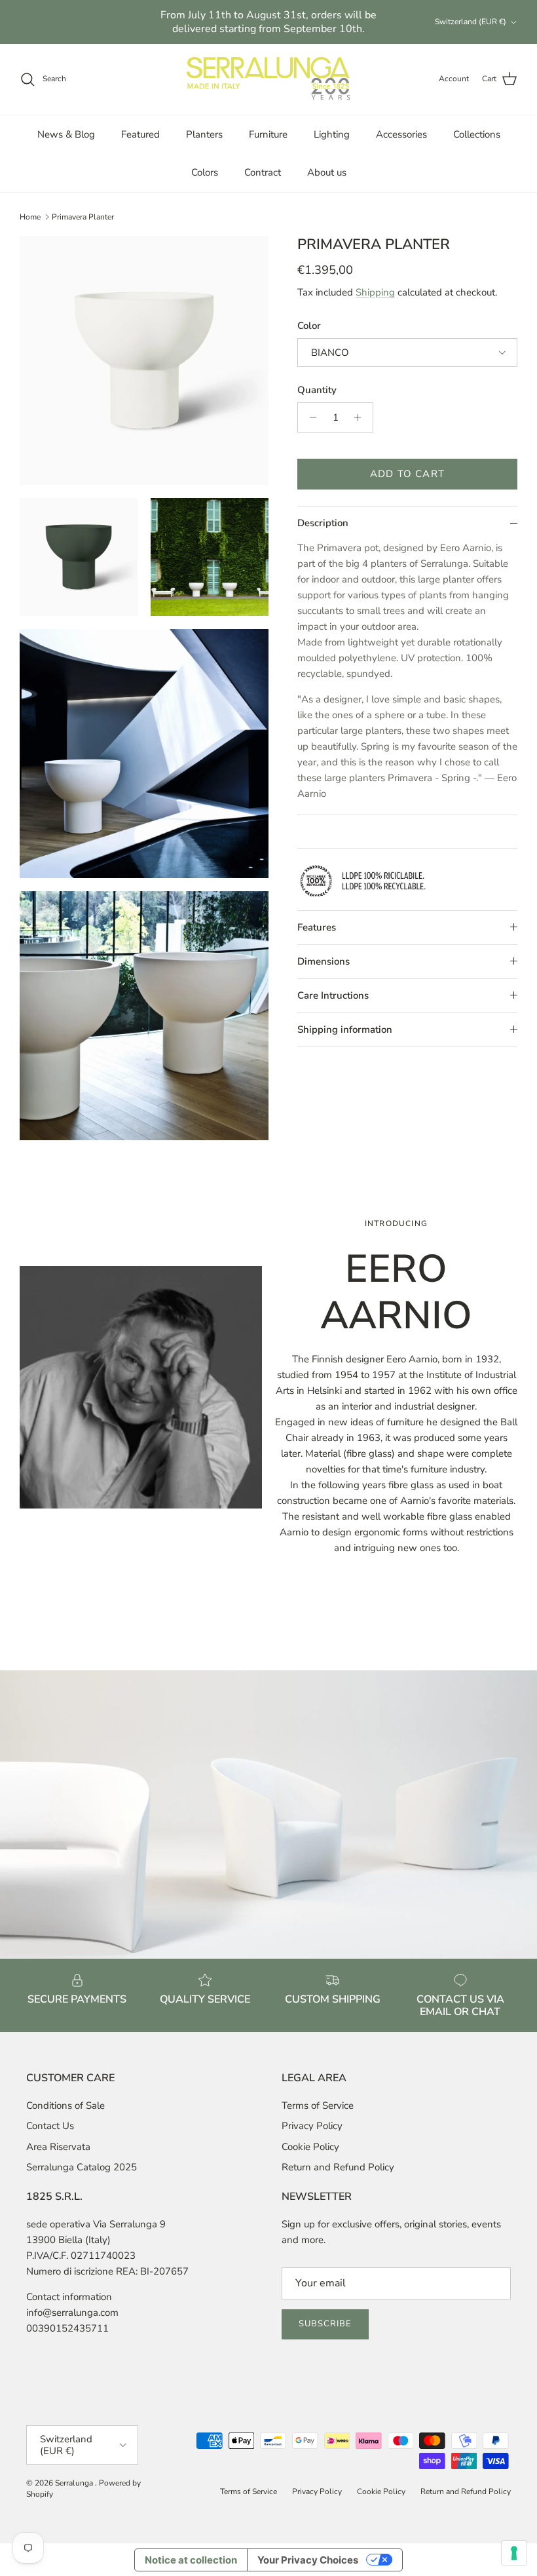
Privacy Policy (312, 2126)
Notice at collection (191, 2560)
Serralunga (75, 2483)
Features (317, 927)
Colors (205, 172)
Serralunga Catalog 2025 (82, 2167)
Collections (477, 134)
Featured (140, 134)
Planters (204, 134)
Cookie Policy (310, 2147)
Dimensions (324, 961)
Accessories (401, 134)
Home (30, 217)
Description (323, 523)
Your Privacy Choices (308, 2560)
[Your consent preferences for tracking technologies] (514, 2553)
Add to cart (407, 474)
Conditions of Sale (65, 2105)
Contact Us (50, 2126)
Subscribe (325, 2324)
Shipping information (345, 1029)
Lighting (332, 134)
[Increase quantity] (361, 417)
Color (309, 326)
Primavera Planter (83, 217)
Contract (263, 172)
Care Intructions (333, 995)
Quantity (317, 390)
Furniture (268, 134)
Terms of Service (318, 2105)
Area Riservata (58, 2147)
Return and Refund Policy (338, 2167)
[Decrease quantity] (309, 417)
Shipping (375, 292)
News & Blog (66, 134)
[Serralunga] (268, 79)
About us (327, 172)
